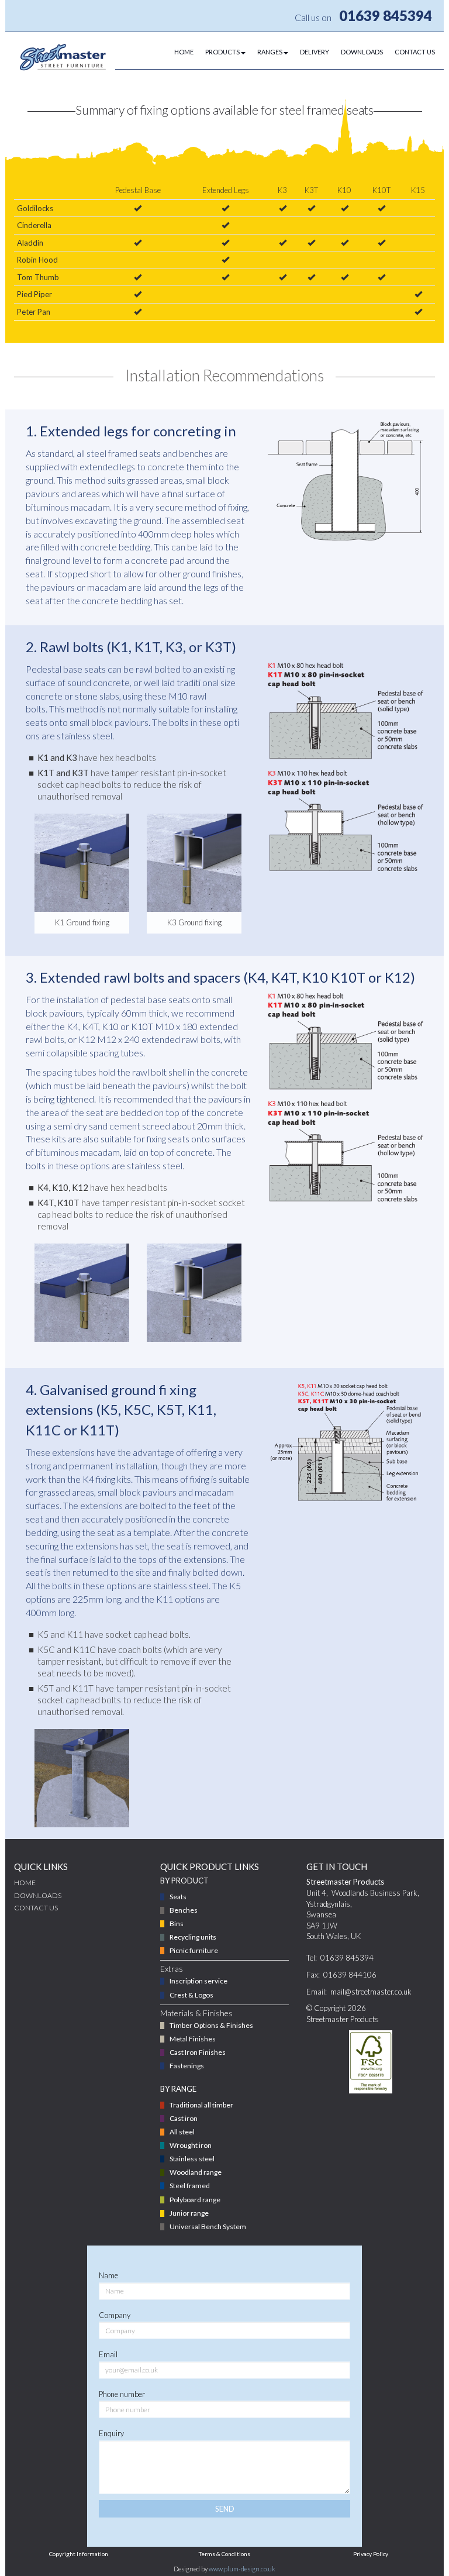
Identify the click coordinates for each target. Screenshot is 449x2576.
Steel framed (190, 2186)
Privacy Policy (371, 2554)
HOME (184, 52)
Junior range (189, 2213)
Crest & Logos (191, 1995)
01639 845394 (386, 16)
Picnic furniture (194, 1950)
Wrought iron (191, 2145)
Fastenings (187, 2066)
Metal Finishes (193, 2039)
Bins (177, 1924)
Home (25, 1883)
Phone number (122, 2394)
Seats (178, 1897)
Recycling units (193, 1937)
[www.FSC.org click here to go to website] (370, 2062)
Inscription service (198, 1981)
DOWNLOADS (362, 52)
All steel (182, 2132)
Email (108, 2354)
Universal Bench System (208, 2227)
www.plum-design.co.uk (242, 2569)
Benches (184, 1910)
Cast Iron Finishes (198, 2052)
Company (115, 2315)
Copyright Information (79, 2554)
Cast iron (184, 2118)
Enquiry (111, 2433)
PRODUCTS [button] (222, 52)
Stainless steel (192, 2159)
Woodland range (196, 2172)
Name (108, 2275)
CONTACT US (415, 52)
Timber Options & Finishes (211, 2025)
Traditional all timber (201, 2105)
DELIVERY (315, 52)
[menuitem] (178, 52)
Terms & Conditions (224, 2554)
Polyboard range (195, 2200)
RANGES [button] (270, 52)
